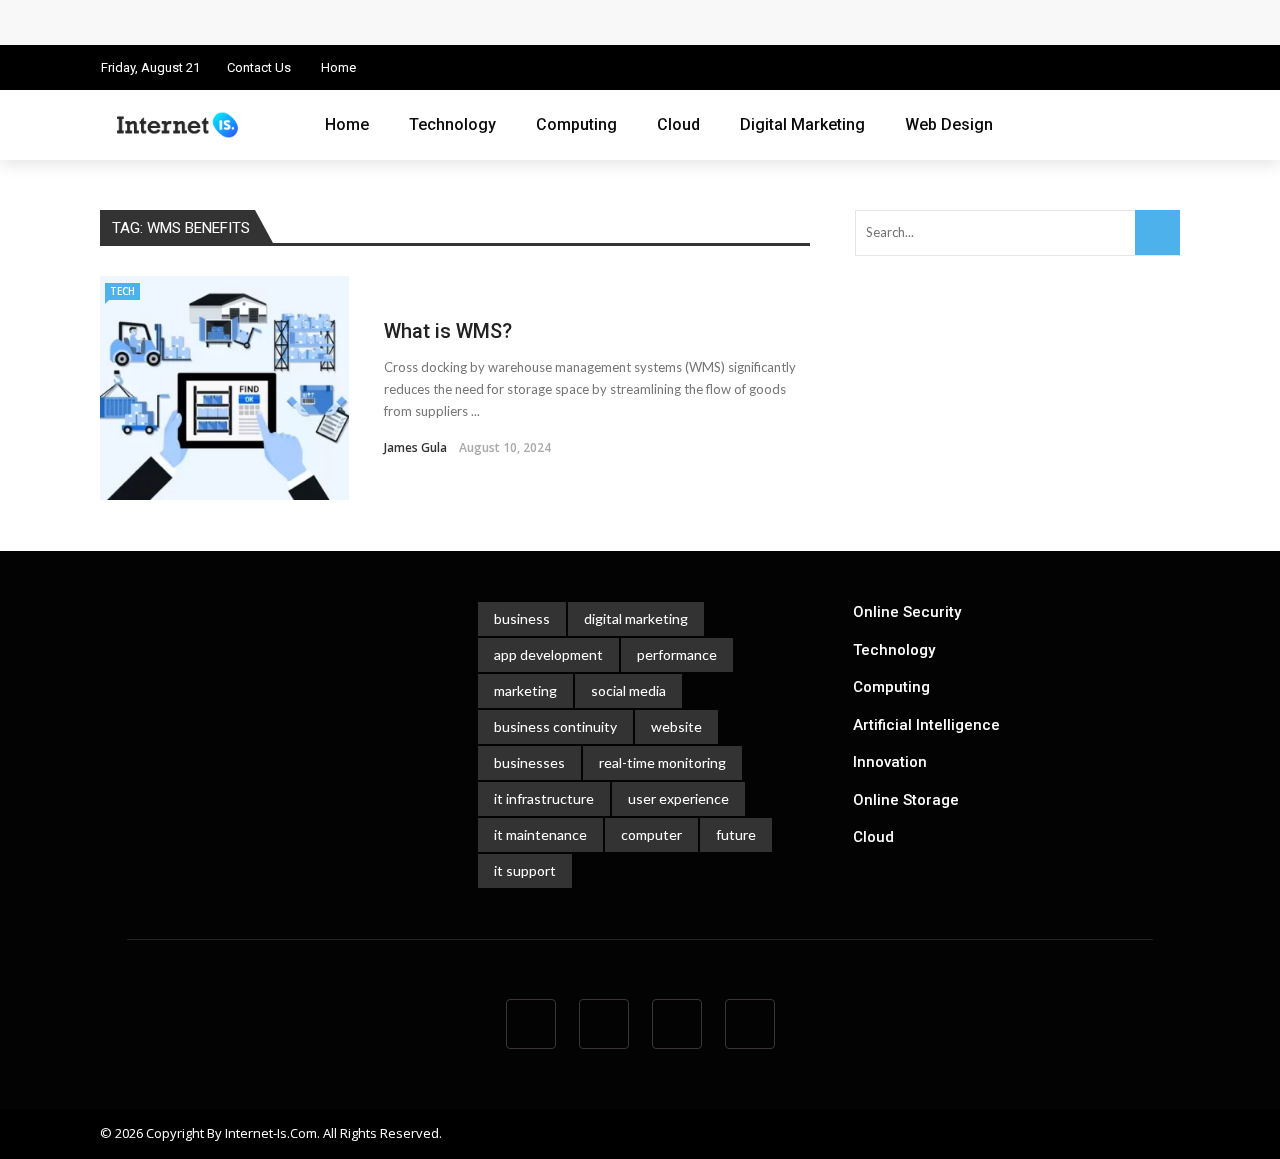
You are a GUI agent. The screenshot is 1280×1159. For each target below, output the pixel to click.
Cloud (678, 124)
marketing (525, 690)
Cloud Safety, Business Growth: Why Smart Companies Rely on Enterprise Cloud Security (427, 22)
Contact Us (259, 67)
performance (677, 654)
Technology (452, 124)
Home (338, 67)
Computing (576, 124)
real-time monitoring (662, 762)
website (676, 726)
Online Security (907, 612)
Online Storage (906, 800)
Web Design (949, 124)
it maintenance (540, 834)
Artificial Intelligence (926, 725)
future (736, 834)
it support (525, 870)
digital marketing (636, 618)
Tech (122, 291)
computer (651, 834)
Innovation (890, 762)
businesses (529, 762)
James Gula (415, 447)
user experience (678, 798)
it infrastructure (544, 798)
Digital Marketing (802, 124)
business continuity (555, 726)
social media (628, 690)
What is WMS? (450, 331)
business (522, 618)
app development (548, 654)
